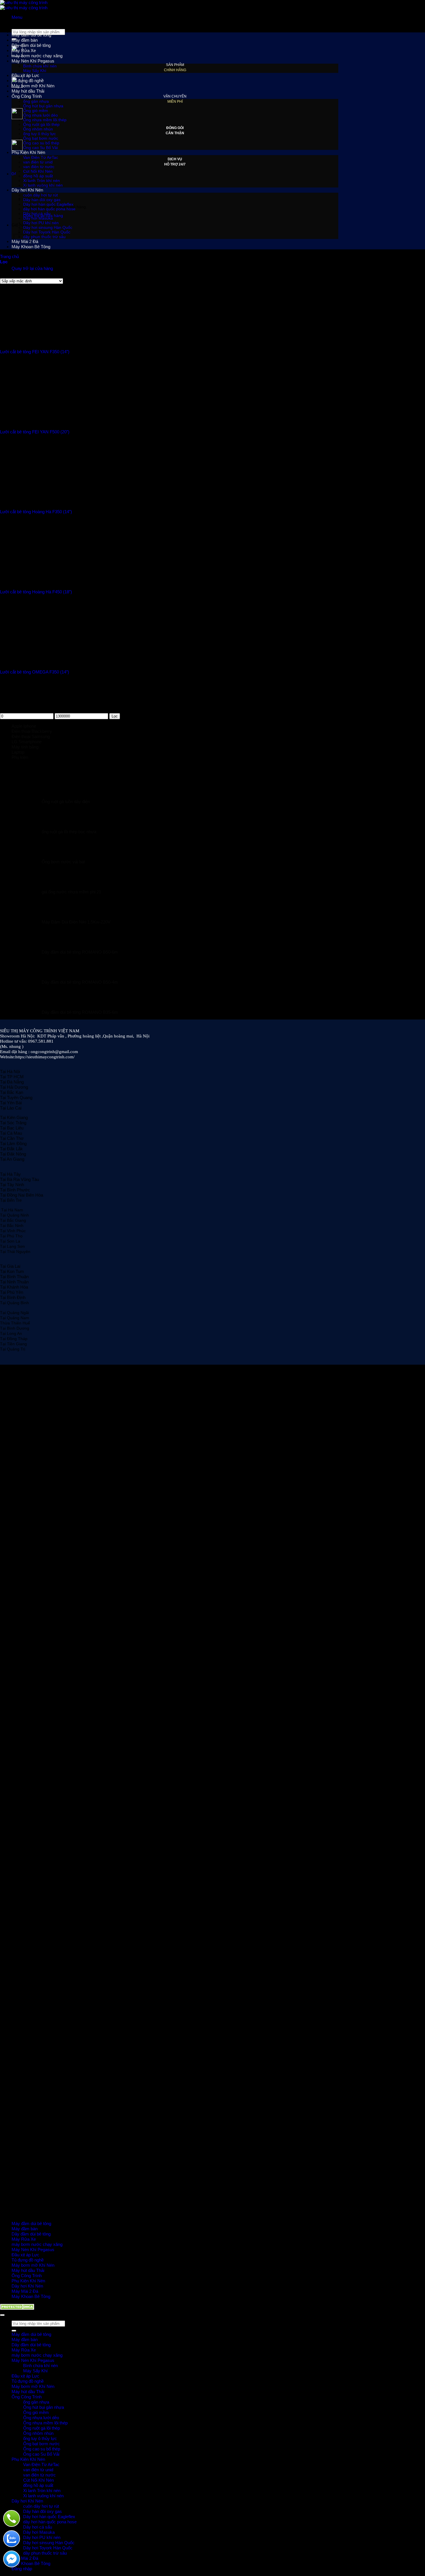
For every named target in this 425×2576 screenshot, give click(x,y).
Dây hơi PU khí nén (41, 223)
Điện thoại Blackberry (32, 731)
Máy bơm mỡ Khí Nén (33, 86)
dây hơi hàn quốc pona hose (49, 209)
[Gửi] (14, 2331)
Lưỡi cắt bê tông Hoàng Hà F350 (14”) (36, 512)
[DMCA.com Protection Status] (18, 2308)
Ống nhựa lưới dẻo (40, 115)
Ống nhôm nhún (38, 129)
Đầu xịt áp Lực (25, 75)
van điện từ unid (38, 162)
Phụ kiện (20, 757)
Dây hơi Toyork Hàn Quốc (47, 232)
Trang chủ (9, 256)
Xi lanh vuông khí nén (43, 2496)
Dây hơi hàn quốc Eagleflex (48, 204)
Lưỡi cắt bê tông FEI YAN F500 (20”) (35, 432)
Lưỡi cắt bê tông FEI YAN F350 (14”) (35, 352)
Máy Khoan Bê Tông (31, 2296)
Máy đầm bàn (25, 40)
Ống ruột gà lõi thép (41, 124)
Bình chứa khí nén (40, 66)
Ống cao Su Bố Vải (40, 148)
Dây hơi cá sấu (37, 214)
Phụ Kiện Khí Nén (28, 152)
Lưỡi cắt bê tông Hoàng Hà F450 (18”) (36, 592)
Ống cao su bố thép (41, 143)
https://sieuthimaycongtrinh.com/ (45, 1057)
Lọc (115, 716)
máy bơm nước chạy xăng (37, 56)
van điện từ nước (39, 167)
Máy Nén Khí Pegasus (33, 61)
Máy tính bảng (25, 747)
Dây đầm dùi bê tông (31, 45)
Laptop (18, 752)
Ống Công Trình (27, 96)
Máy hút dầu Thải (28, 91)
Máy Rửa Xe (24, 50)
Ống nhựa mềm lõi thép (45, 120)
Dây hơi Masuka (38, 218)
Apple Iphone (24, 726)
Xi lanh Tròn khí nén (42, 2491)
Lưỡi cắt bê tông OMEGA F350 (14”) (35, 672)
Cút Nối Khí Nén (38, 171)
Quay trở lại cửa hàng (32, 268)
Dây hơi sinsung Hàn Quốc (48, 227)
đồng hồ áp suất (38, 176)
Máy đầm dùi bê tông (31, 35)
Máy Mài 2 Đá (25, 2291)
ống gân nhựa (36, 101)
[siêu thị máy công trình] (24, 5)
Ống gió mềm (36, 111)
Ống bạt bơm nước (41, 138)
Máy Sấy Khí (35, 71)
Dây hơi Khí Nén (27, 2286)
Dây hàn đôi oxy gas (42, 200)
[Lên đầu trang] (2, 2315)
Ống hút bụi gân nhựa (43, 106)
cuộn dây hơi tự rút (41, 2506)
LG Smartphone (27, 742)
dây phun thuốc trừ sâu (44, 237)
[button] (17, 17)
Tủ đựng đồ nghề (28, 81)
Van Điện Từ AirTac (41, 157)
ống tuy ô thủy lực (39, 134)
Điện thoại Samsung (31, 736)
